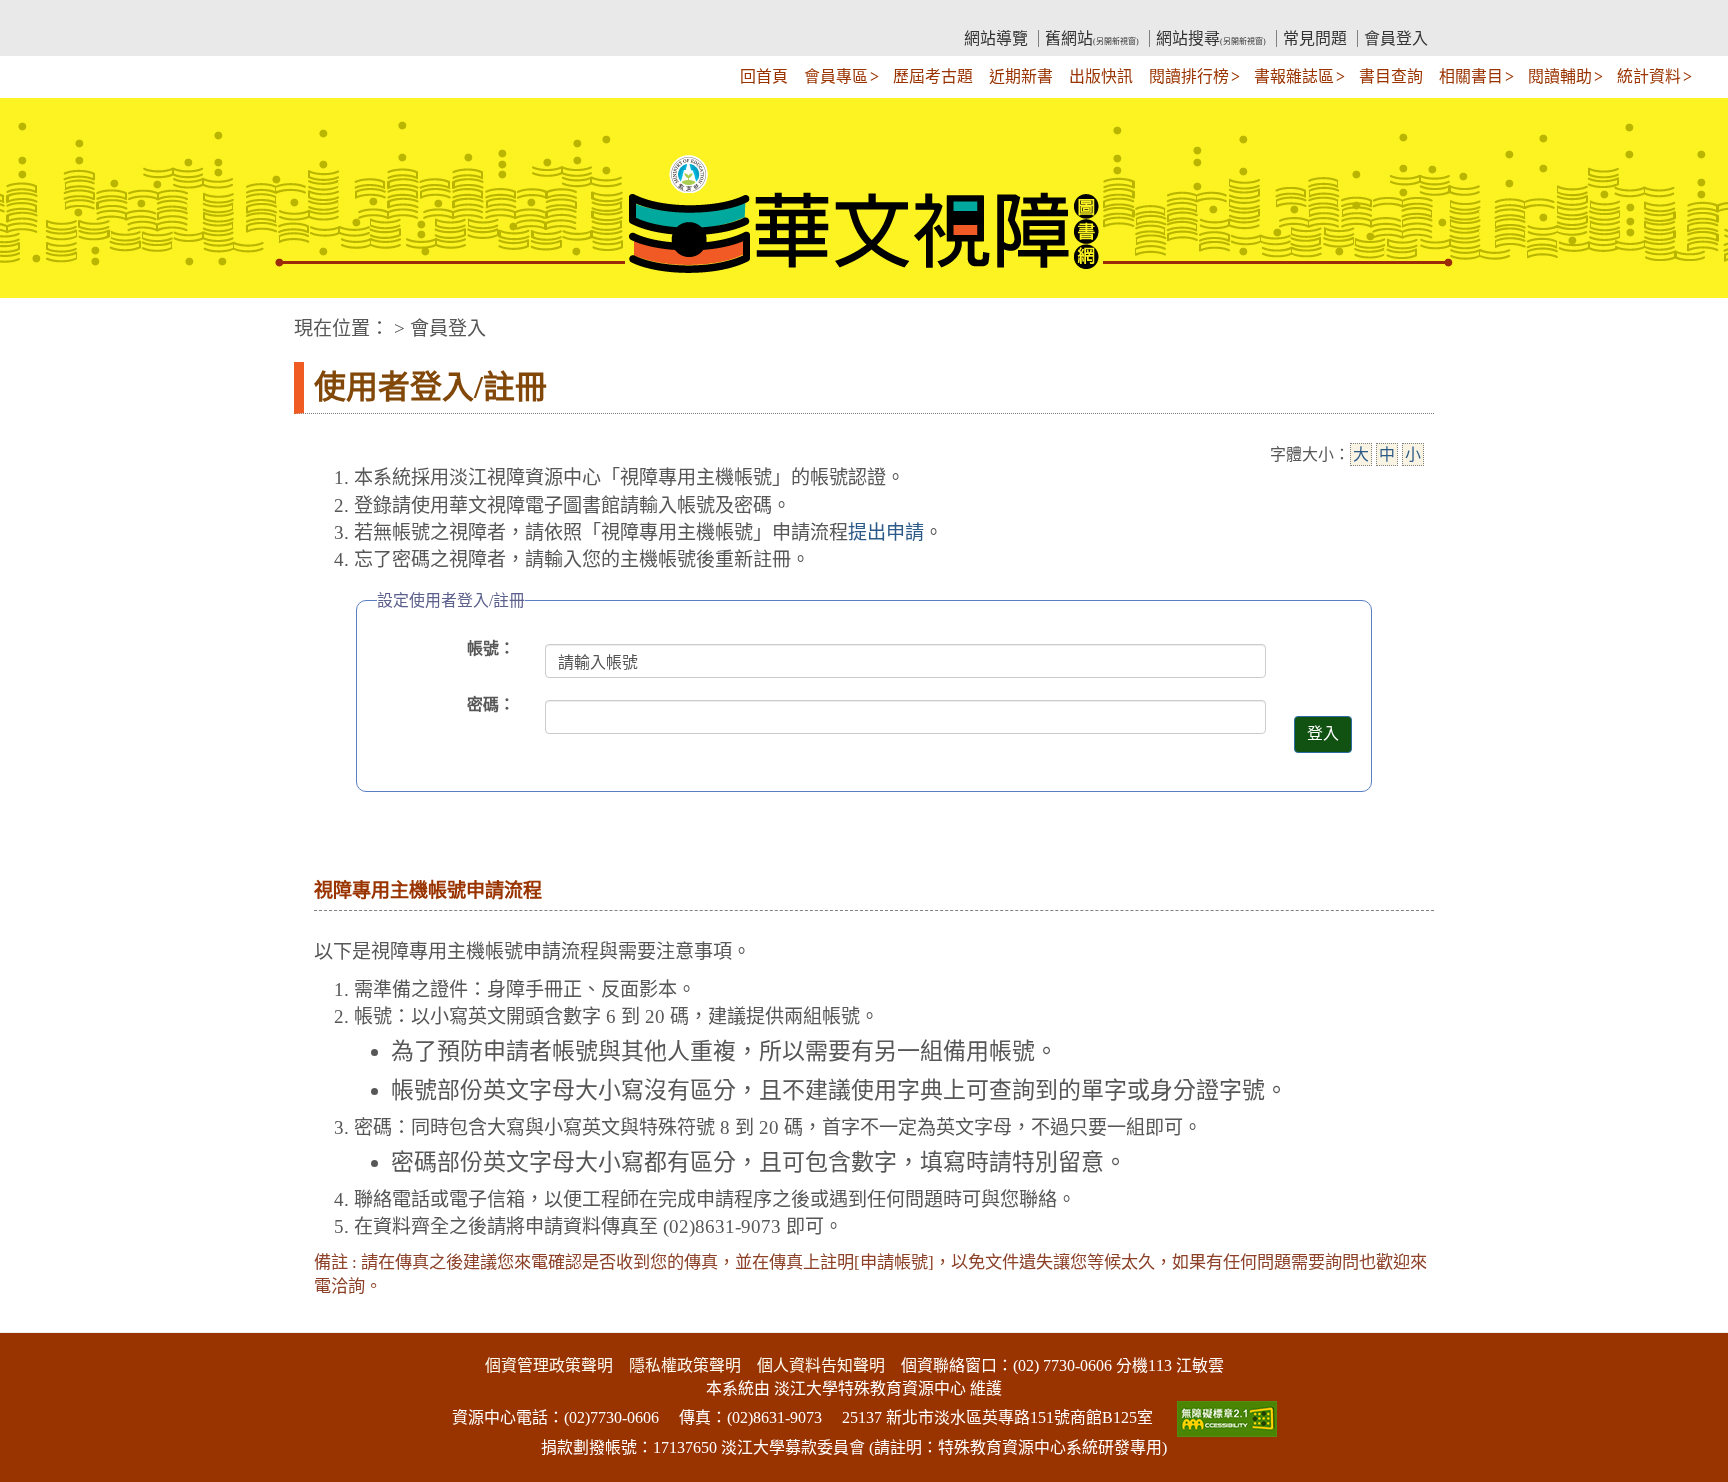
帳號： (491, 648)
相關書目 (1471, 76)
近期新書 (1021, 76)
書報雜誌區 (1294, 76)
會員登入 (1396, 38)
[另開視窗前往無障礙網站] (1225, 1417)
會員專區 (836, 76)
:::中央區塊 (38, 318)
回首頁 (764, 76)
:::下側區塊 (38, 1320)
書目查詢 (1391, 76)
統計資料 (1649, 76)
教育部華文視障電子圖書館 (470, 15)
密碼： (491, 704)
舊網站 (1092, 38)
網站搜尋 (1211, 38)
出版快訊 (1101, 76)
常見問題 (1315, 38)
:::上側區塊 (332, 15)
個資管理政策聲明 (549, 1365)
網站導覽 (996, 38)
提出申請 (886, 532)
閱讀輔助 (1560, 76)
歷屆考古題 (933, 76)
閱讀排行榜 (1189, 76)
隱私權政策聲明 (685, 1365)
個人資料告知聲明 (821, 1365)
